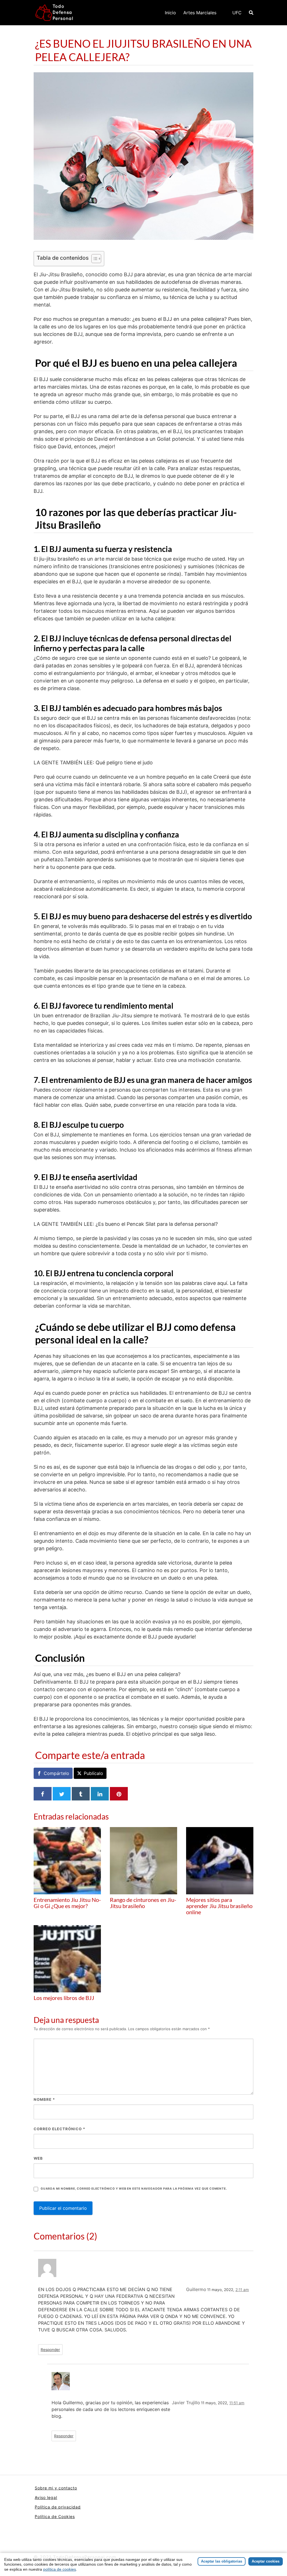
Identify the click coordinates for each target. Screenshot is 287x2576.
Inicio (170, 13)
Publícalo (93, 1773)
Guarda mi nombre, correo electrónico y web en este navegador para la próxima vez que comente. (134, 2189)
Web (38, 2158)
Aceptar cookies (266, 2561)
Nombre (44, 2099)
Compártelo (56, 1773)
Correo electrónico (59, 2129)
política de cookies (60, 2569)
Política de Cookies (55, 2516)
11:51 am (237, 2403)
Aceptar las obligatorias (222, 2561)
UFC (237, 13)
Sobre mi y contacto (56, 2488)
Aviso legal (46, 2497)
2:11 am (242, 2290)
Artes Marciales (200, 13)
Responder (50, 2350)
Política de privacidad (58, 2507)
